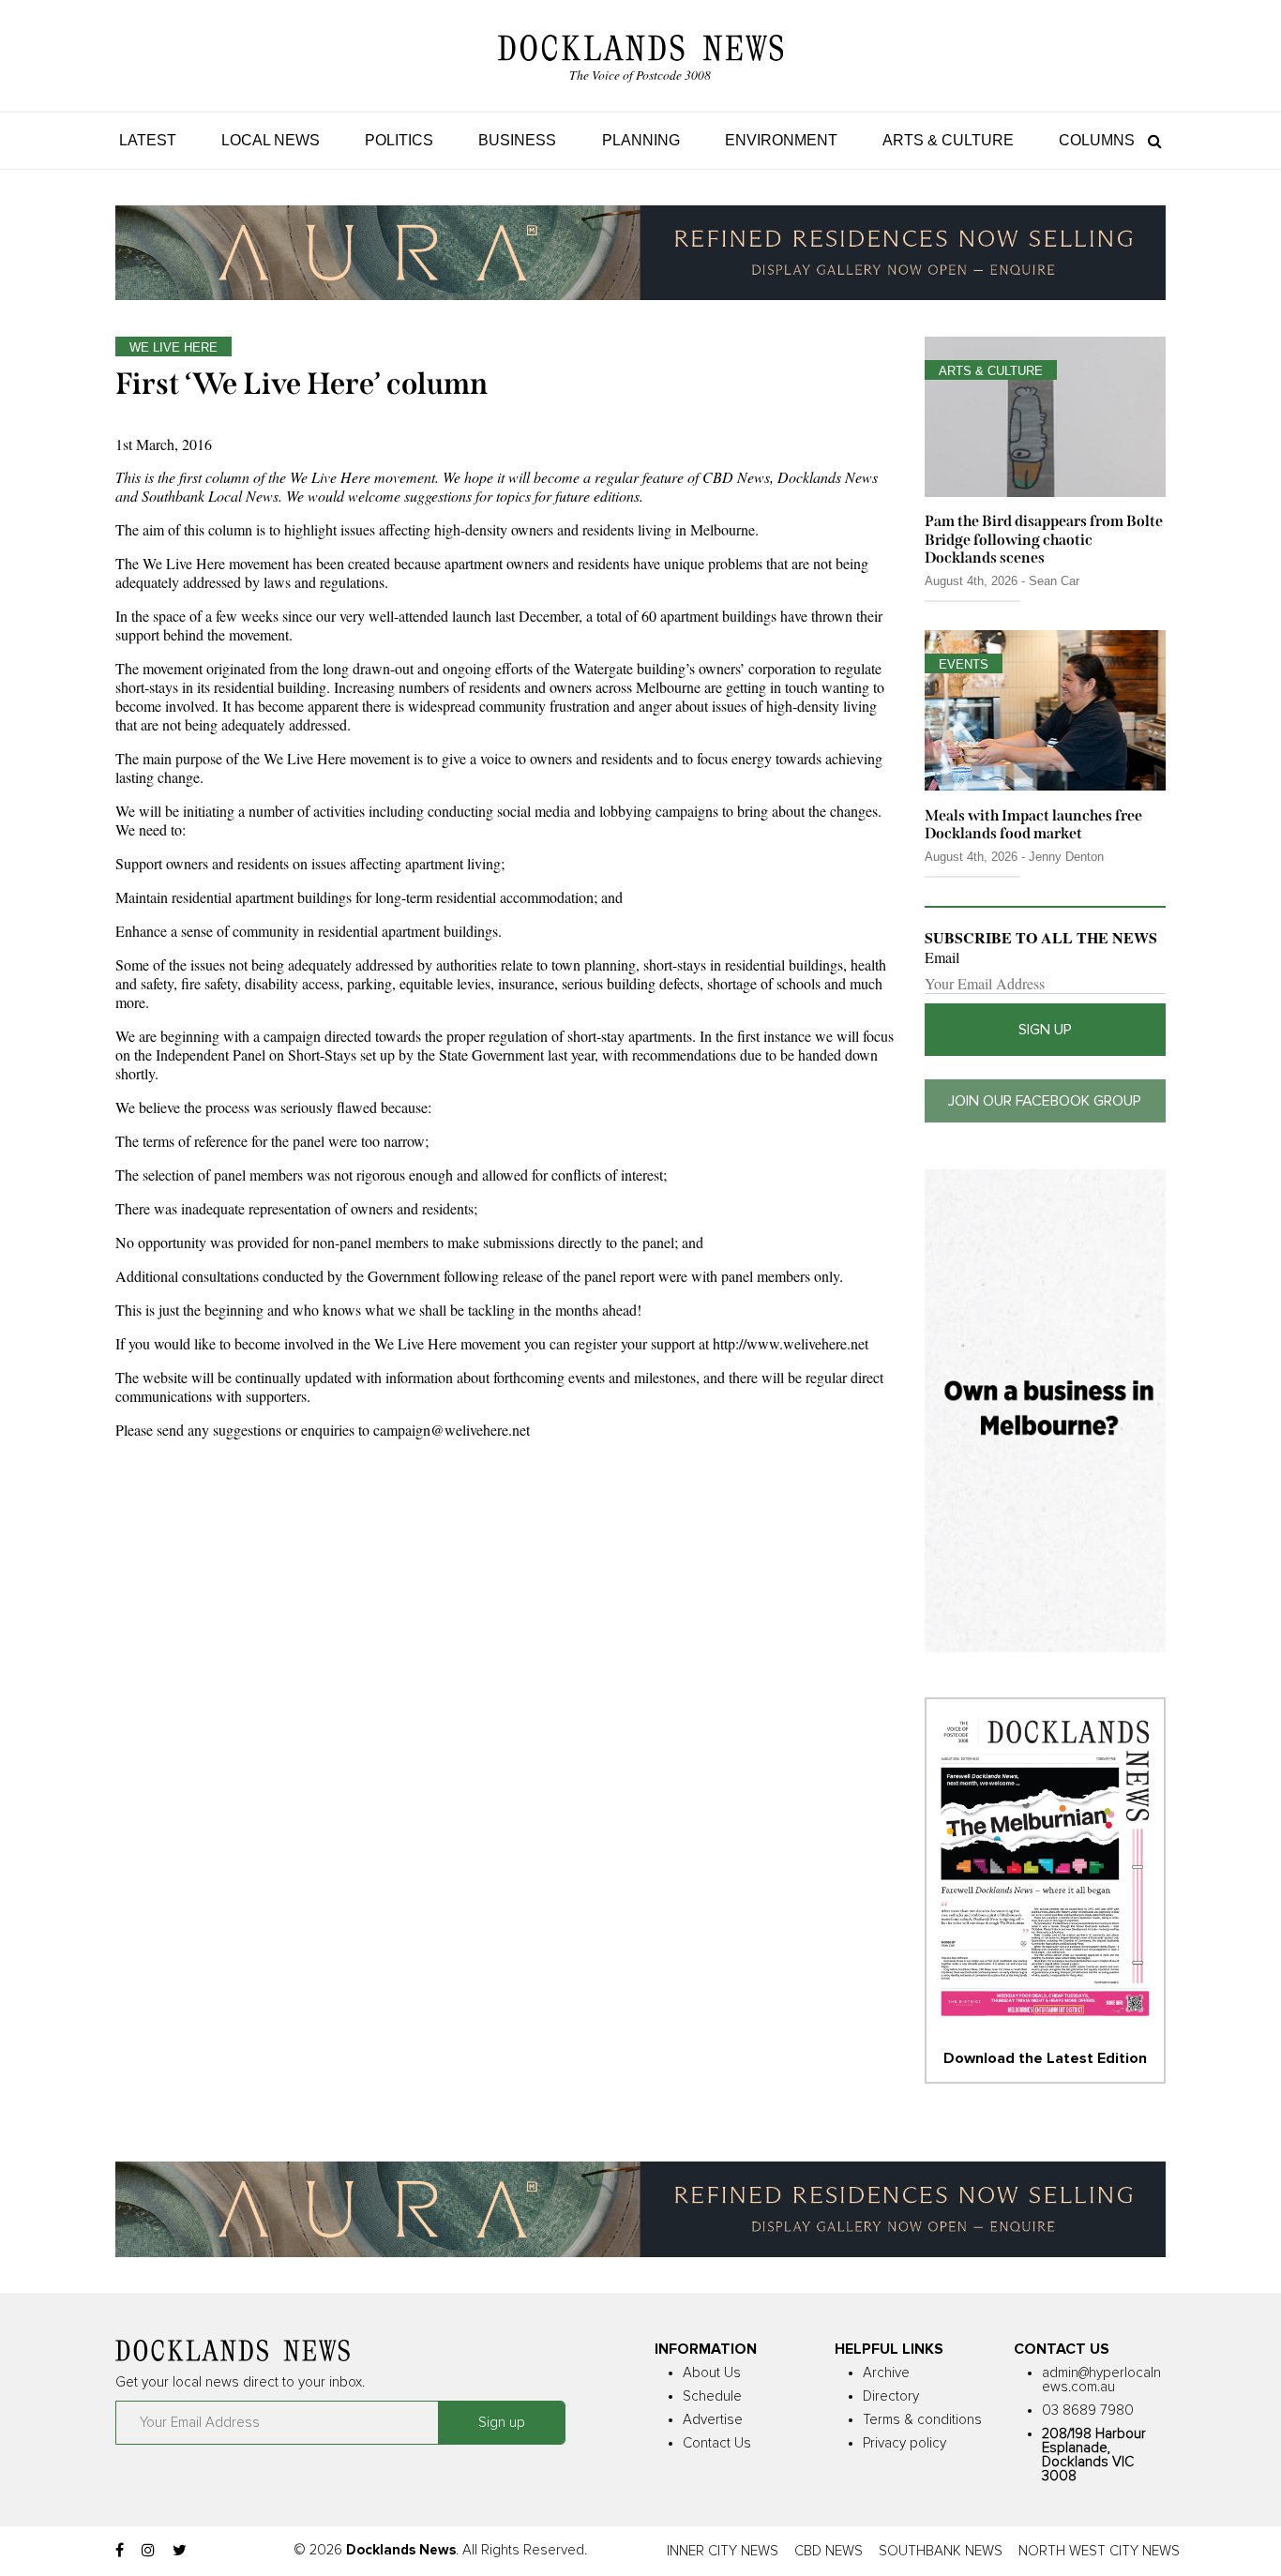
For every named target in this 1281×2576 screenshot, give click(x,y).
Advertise (713, 2420)
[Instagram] (148, 2551)
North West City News (1099, 2551)
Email (942, 957)
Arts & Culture (948, 140)
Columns (1097, 140)
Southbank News (941, 2551)
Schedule (712, 2396)
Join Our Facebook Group (1045, 1101)
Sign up (1045, 1030)
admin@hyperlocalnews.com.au (1101, 2380)
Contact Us (717, 2443)
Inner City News (723, 2551)
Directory (891, 2396)
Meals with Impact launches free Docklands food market (1033, 824)
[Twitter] (180, 2551)
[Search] (1150, 140)
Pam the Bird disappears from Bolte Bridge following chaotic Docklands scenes (1044, 539)
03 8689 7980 (1088, 2410)
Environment (781, 140)
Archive (886, 2373)
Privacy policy (904, 2443)
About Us (712, 2373)
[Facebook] (120, 2551)
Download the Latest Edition (1045, 2058)
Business (517, 140)
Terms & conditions (922, 2420)
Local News (271, 140)
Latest (148, 140)
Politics (399, 140)
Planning (641, 140)
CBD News (829, 2551)
